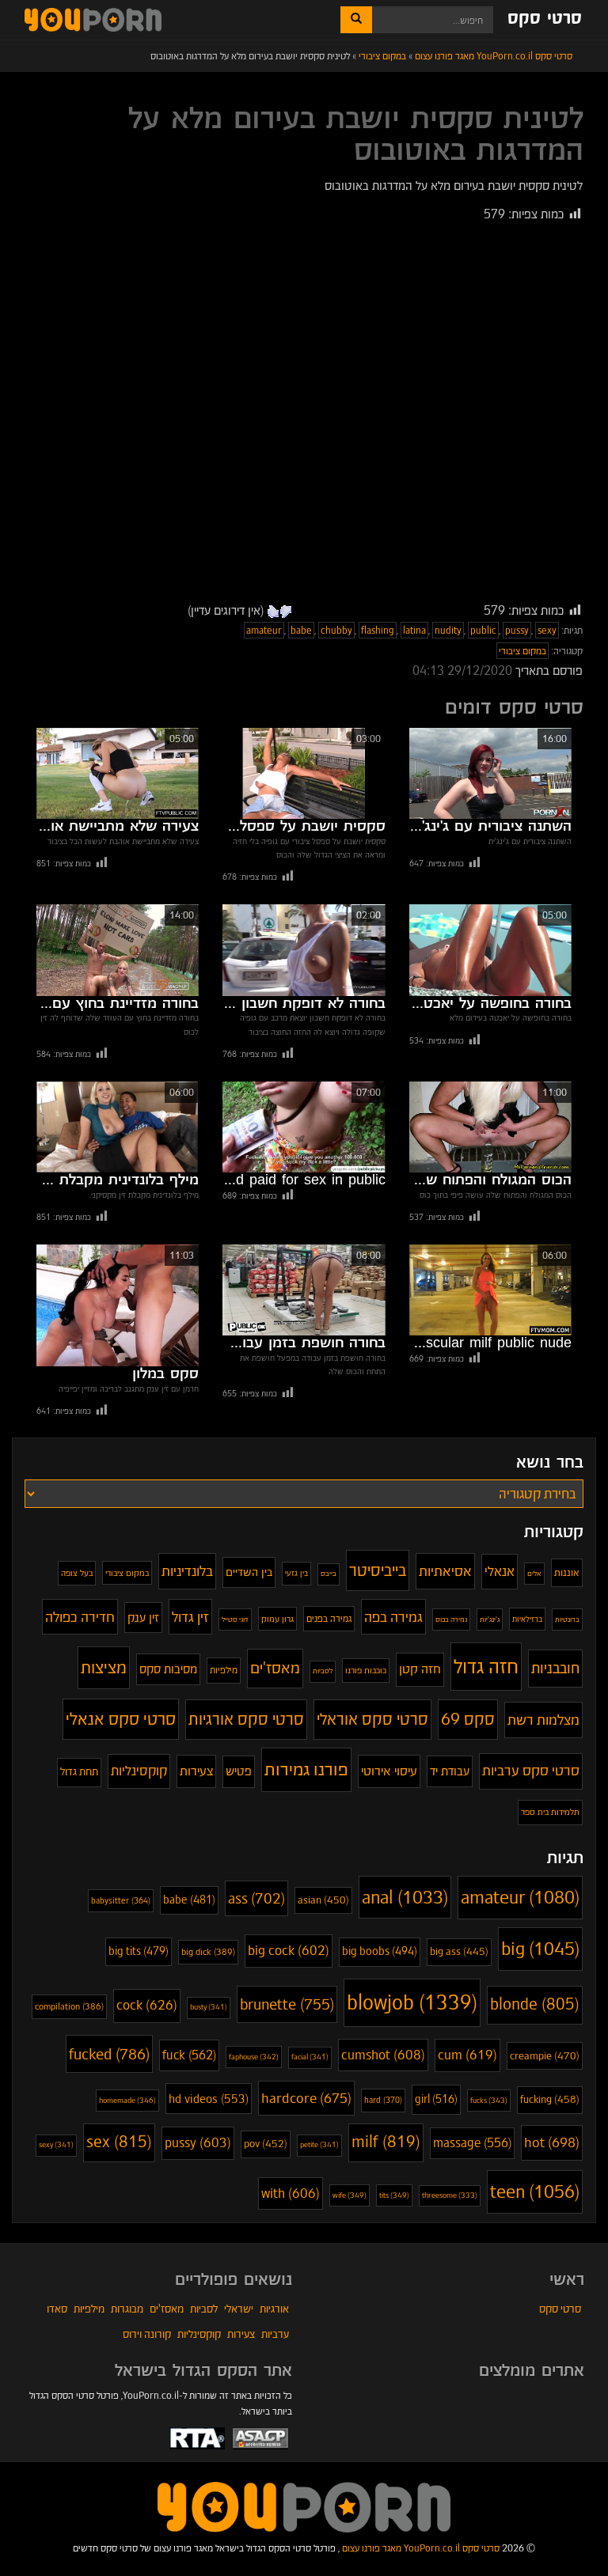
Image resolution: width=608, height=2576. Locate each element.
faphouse (254, 2057)
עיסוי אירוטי (389, 1771)
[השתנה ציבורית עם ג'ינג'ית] (490, 773)
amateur (264, 630)
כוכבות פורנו (366, 1670)
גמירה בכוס (451, 1619)
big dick (208, 1952)
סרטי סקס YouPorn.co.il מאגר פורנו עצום (421, 2548)
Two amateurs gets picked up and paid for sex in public (304, 1180)
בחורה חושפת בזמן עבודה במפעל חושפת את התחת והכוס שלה (304, 1343)
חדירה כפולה (80, 1617)
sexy (547, 630)
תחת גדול (79, 1772)
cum (467, 2055)
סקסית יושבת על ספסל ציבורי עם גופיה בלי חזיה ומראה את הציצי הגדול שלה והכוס (304, 827)
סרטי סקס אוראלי (372, 1719)
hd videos (209, 2099)
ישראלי (239, 2309)
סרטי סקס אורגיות (246, 1719)
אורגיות (274, 2309)
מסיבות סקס (168, 1669)
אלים (534, 1574)
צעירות (196, 1771)
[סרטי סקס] (304, 2506)
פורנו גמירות (306, 1769)
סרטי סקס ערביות (531, 1771)
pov (266, 2144)
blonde (535, 2004)
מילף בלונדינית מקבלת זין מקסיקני (118, 1180)
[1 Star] (286, 612)
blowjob (412, 2002)
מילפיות (224, 1670)
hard (383, 2100)
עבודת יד (450, 1771)
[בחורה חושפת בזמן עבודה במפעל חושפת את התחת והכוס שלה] (304, 1290)
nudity (448, 630)
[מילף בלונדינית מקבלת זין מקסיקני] (118, 1127)
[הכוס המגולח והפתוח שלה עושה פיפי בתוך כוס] (490, 1127)
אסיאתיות (445, 1571)
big (540, 1949)
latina (414, 630)
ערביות (275, 2334)
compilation (69, 2006)
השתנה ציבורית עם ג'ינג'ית (490, 827)
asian (323, 1900)
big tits (139, 1951)
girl (436, 2099)
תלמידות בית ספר (550, 1812)
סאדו (57, 2309)
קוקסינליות (139, 1771)
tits (394, 2195)
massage (472, 2143)
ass (256, 1898)
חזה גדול (486, 1666)
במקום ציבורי (522, 651)
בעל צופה (77, 1573)
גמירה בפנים (329, 1619)
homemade (127, 2100)
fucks (489, 2100)
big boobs (380, 1951)
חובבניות (555, 1668)
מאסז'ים (275, 1668)
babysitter (121, 1901)
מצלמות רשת (543, 1720)
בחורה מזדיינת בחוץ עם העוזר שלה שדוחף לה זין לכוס (118, 1004)
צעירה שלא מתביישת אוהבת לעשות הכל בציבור (118, 827)
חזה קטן (420, 1669)
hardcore (306, 2098)
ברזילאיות (527, 1619)
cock (147, 2005)
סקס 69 (468, 1719)
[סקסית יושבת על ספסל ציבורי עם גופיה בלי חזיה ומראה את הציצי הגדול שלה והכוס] (304, 773)
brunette (287, 2004)
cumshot (383, 2055)
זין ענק (143, 1618)
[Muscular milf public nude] (490, 1290)
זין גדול (190, 1617)
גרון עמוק (277, 1619)
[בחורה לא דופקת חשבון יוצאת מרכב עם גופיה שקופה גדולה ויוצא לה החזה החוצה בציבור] (304, 950)
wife (350, 2195)
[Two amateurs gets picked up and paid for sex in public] (304, 1127)
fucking (550, 2099)
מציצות (104, 1667)
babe (301, 630)
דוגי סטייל (235, 1619)
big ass (459, 1952)
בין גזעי (296, 1573)
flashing (378, 630)
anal (405, 1897)
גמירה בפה (393, 1617)
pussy (517, 630)
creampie (545, 2056)
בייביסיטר (378, 1570)
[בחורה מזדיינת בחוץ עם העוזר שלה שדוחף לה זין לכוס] (118, 950)
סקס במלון (165, 1374)
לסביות (323, 1671)
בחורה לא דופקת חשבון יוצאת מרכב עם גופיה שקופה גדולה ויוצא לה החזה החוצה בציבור (304, 1004)
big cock (289, 1951)
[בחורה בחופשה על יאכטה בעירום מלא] (490, 950)
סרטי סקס (545, 19)
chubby (336, 630)
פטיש (239, 1771)
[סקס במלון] (118, 1305)
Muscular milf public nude (490, 1343)
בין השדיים (249, 1572)
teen (535, 2191)
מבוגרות (127, 2309)
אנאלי (500, 1571)
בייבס (329, 1574)
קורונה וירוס (147, 2334)
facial (310, 2057)
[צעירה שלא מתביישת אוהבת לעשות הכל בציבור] (118, 773)
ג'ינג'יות (490, 1619)
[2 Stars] (273, 612)
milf (386, 2142)
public (483, 630)
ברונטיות (567, 1619)
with (291, 2193)
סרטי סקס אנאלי (121, 1719)
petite (319, 2145)
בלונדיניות (187, 1571)
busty (209, 2007)
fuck (189, 2055)
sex (119, 2142)
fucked (109, 2054)
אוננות (567, 1572)
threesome (450, 2195)
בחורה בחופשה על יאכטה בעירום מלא (490, 1004)
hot (552, 2142)
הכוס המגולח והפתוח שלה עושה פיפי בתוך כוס (490, 1180)
